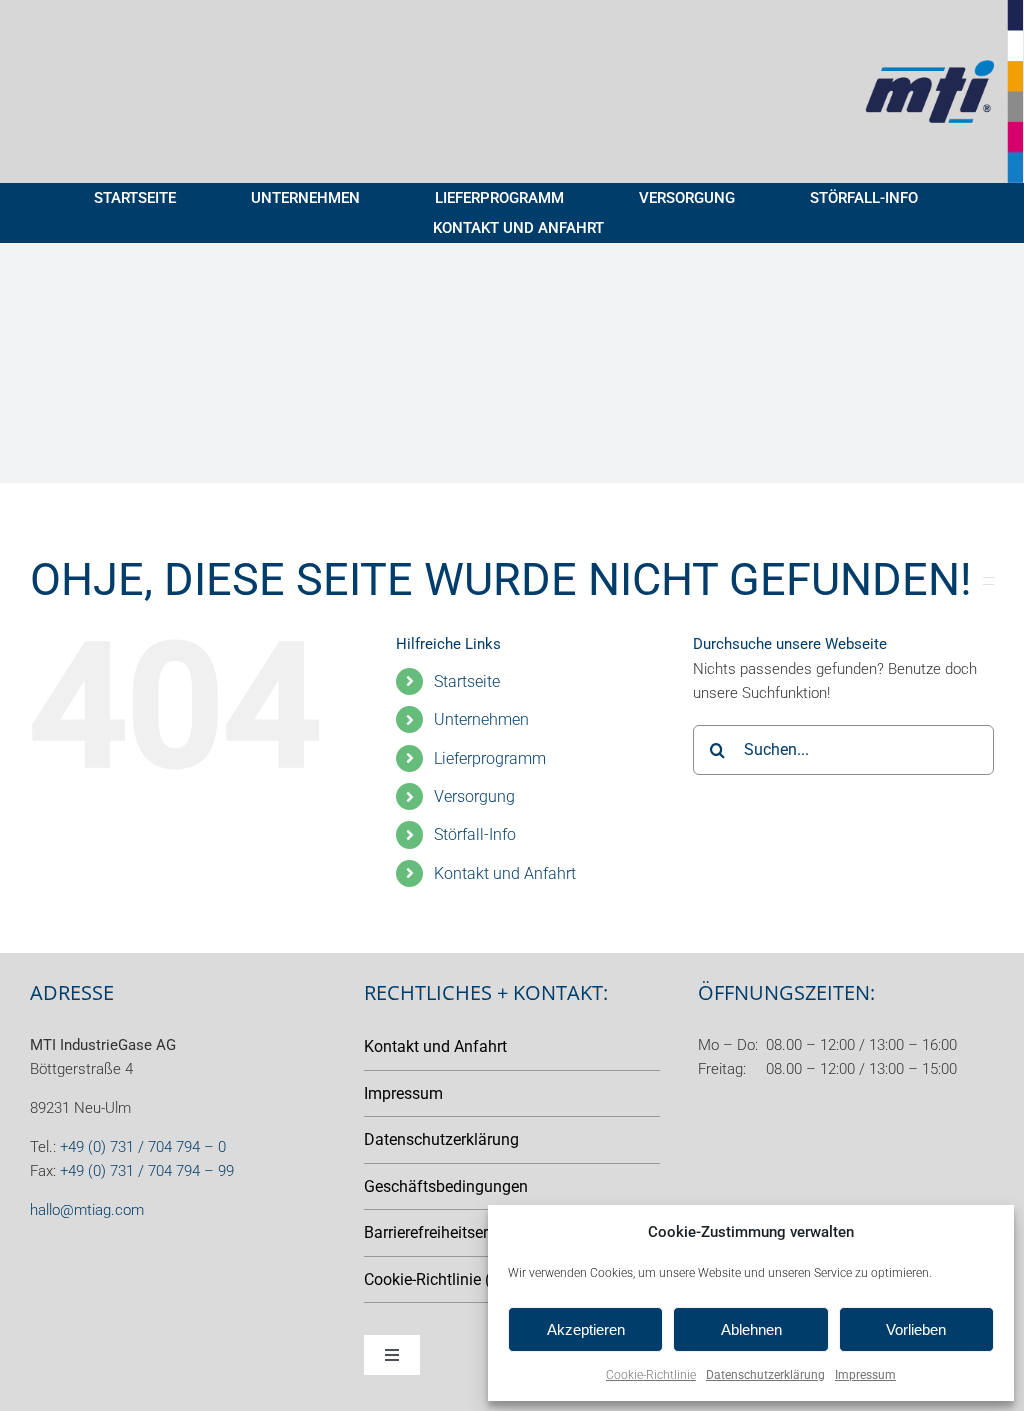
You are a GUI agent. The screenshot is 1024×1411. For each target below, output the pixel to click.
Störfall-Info (475, 834)
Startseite (467, 681)
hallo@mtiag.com (87, 1210)
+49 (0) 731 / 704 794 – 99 (147, 1171)
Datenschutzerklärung (765, 1375)
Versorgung (474, 796)
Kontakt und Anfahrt (505, 873)
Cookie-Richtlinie (651, 1375)
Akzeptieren (586, 1329)
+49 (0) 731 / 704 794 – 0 (143, 1147)
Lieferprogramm (490, 758)
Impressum (865, 1375)
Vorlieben (916, 1329)
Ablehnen (751, 1329)
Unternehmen (481, 719)
